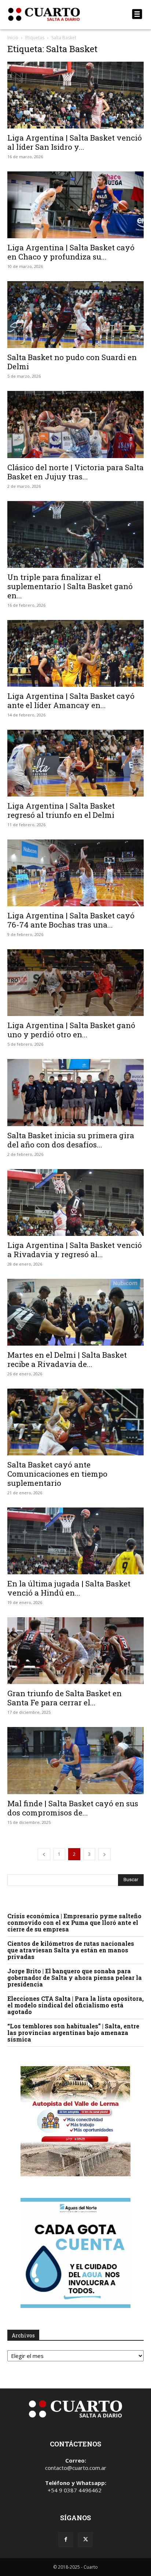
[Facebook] (66, 2540)
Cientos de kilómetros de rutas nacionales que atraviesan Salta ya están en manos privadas (71, 1950)
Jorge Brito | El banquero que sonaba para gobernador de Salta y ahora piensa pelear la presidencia (75, 1978)
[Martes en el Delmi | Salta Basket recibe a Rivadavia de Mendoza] (75, 1312)
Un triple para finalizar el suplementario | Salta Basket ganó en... (70, 586)
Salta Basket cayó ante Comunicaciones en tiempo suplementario (57, 1474)
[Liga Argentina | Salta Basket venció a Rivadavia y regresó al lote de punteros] (75, 1202)
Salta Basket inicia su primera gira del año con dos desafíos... (71, 1140)
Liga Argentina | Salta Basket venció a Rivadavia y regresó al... (75, 1250)
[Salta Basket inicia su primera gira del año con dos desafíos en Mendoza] (75, 1092)
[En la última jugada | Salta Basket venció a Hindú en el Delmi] (75, 1541)
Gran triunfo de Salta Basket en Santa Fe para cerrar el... (65, 1698)
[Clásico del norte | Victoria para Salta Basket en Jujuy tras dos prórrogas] (75, 424)
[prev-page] (44, 1854)
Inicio (13, 38)
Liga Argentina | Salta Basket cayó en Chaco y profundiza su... (71, 252)
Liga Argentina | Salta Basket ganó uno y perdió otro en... (71, 1030)
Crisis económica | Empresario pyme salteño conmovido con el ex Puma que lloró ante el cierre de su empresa (74, 1922)
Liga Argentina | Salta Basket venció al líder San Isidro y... (75, 142)
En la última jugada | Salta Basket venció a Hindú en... (69, 1588)
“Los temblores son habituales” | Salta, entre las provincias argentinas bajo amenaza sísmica (73, 2033)
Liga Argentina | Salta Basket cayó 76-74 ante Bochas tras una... (71, 920)
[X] (85, 2540)
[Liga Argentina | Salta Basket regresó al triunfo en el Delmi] (75, 763)
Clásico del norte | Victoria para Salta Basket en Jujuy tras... (75, 472)
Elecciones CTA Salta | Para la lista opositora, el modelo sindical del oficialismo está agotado (75, 2005)
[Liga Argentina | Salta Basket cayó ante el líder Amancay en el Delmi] (75, 653)
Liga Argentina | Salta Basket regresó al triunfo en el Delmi (61, 810)
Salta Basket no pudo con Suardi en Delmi (72, 362)
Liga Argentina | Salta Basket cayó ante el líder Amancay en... (71, 701)
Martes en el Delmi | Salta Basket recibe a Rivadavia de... (67, 1359)
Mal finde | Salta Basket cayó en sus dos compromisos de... (73, 1808)
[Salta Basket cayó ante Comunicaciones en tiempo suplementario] (75, 1422)
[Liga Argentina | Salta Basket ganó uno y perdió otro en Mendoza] (75, 983)
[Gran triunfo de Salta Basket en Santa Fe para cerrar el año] (75, 1651)
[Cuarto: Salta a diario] (55, 14)
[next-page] (104, 1854)
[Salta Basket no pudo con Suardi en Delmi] (75, 315)
